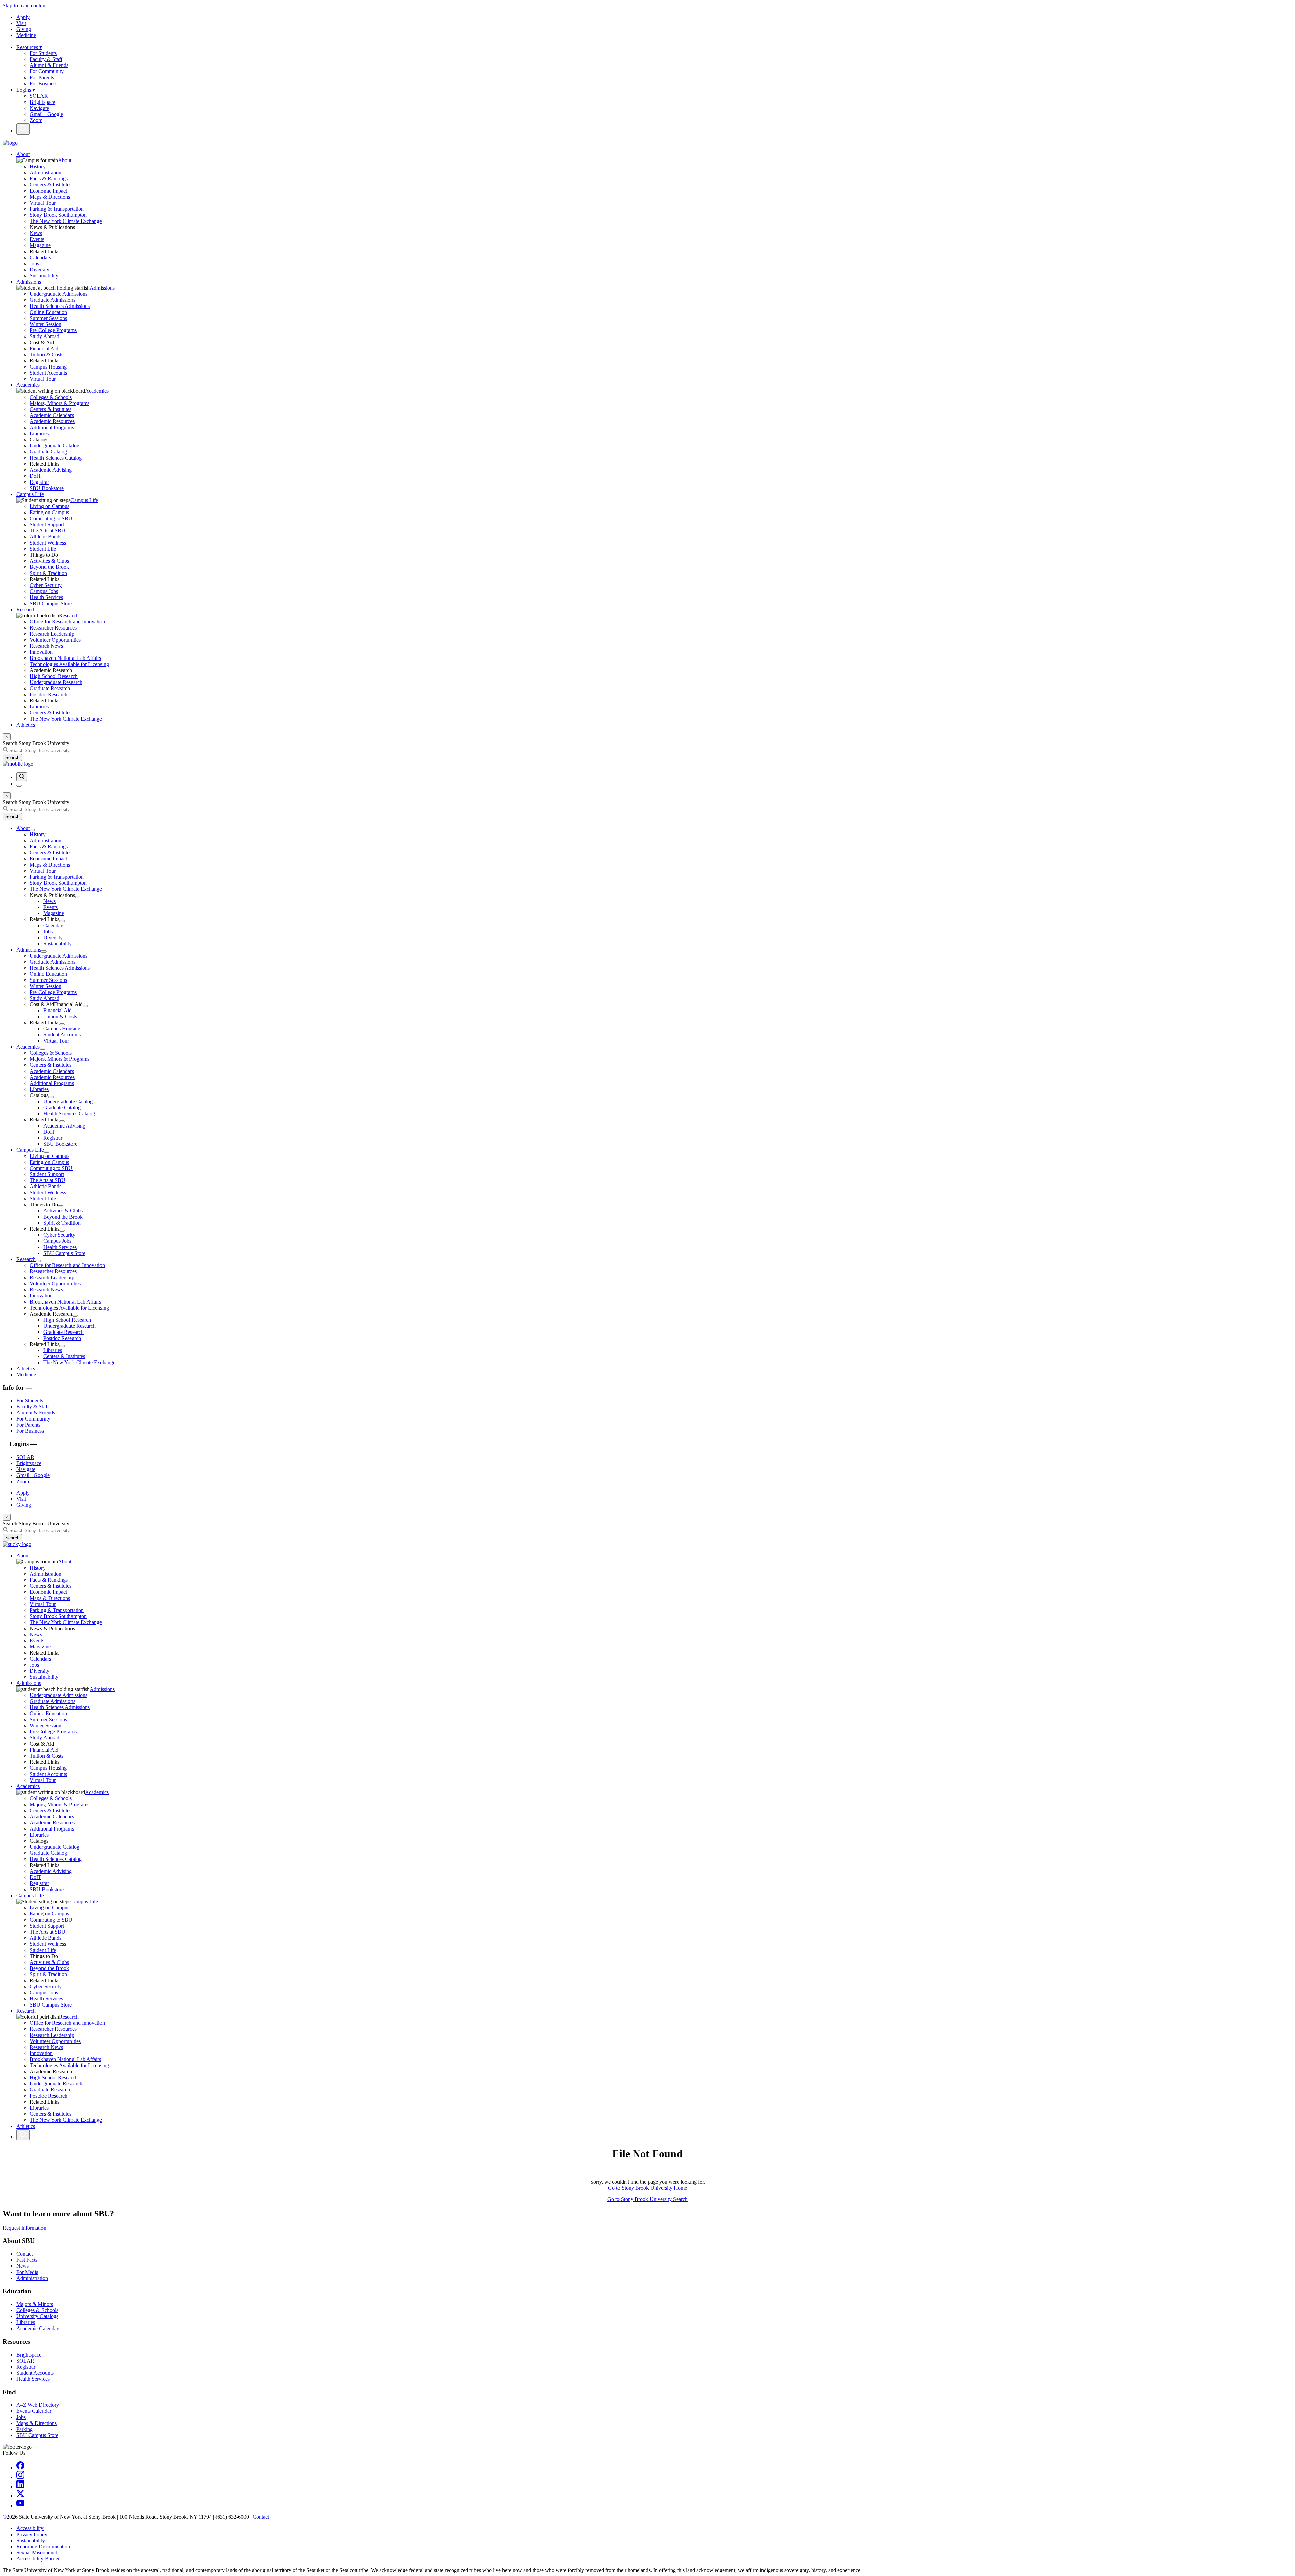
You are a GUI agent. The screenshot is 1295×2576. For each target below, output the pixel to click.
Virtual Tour (43, 203)
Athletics (26, 725)
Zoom (36, 120)
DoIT (36, 476)
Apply (23, 17)
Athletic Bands (46, 537)
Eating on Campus (49, 512)
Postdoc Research (49, 694)
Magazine (40, 245)
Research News (46, 646)
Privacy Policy (32, 2534)
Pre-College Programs (53, 330)
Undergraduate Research (56, 682)
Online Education (48, 312)
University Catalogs (37, 2316)
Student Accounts (48, 373)
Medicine (26, 35)
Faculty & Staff (46, 59)
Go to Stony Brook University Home (647, 2188)
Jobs (34, 264)
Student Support (47, 524)
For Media (27, 2272)
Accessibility (30, 2528)
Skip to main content (25, 6)
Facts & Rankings (49, 179)
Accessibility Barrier (38, 2559)
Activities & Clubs (49, 561)
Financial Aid (44, 348)
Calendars (40, 257)
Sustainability (44, 276)
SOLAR (39, 96)
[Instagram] (20, 2477)
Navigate (39, 108)
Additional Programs (52, 427)
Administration (46, 172)
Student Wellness (48, 543)
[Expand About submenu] (32, 830)
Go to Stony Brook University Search (647, 2199)
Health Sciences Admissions (60, 306)
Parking (24, 2429)
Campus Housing (48, 367)
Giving (24, 29)
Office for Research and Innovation (67, 622)
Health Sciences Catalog (56, 458)
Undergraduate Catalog (54, 446)
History (38, 166)
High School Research (54, 676)
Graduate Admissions (52, 300)
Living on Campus (50, 506)
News (36, 233)
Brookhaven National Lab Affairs (65, 658)
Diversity (39, 270)
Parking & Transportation (57, 209)
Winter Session (46, 324)
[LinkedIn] (20, 2486)
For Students (43, 53)
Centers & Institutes (51, 185)
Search (12, 757)
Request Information (24, 2228)
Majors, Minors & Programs (60, 403)
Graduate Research (50, 688)
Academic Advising (51, 470)
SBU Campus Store (51, 603)
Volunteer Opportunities (55, 640)
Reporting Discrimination (43, 2546)
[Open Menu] (19, 786)
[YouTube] (20, 2505)
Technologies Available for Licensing (69, 664)
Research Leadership (52, 634)
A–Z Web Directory (38, 2405)
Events (37, 239)
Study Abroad (45, 336)
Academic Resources (52, 421)
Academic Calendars (52, 415)
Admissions (29, 282)
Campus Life (30, 494)
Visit (21, 23)
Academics (28, 385)
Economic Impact (48, 191)
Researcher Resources (53, 628)
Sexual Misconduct (37, 2553)
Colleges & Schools (51, 397)
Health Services (46, 597)
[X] (20, 2496)
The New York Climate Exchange (66, 221)
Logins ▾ (26, 90)
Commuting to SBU (51, 518)
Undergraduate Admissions (59, 294)
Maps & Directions (50, 197)
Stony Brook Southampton (58, 215)
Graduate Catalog (48, 452)
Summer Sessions (48, 318)
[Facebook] (20, 2468)
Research (26, 609)
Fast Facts (27, 2260)
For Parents (42, 77)
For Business (44, 83)
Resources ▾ (29, 47)
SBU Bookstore (47, 488)
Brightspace (42, 102)
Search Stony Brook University (36, 743)
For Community (47, 71)
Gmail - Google (46, 114)
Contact (24, 2254)
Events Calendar (34, 2411)
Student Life (43, 549)
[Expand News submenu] (78, 897)
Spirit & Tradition (48, 573)
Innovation (41, 652)
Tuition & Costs (47, 355)
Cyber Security (46, 585)
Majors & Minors (35, 2304)
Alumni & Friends (49, 65)
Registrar (39, 482)
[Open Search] (23, 129)
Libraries (39, 433)
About (23, 154)
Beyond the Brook (49, 567)
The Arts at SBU (48, 531)
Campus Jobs (44, 591)
